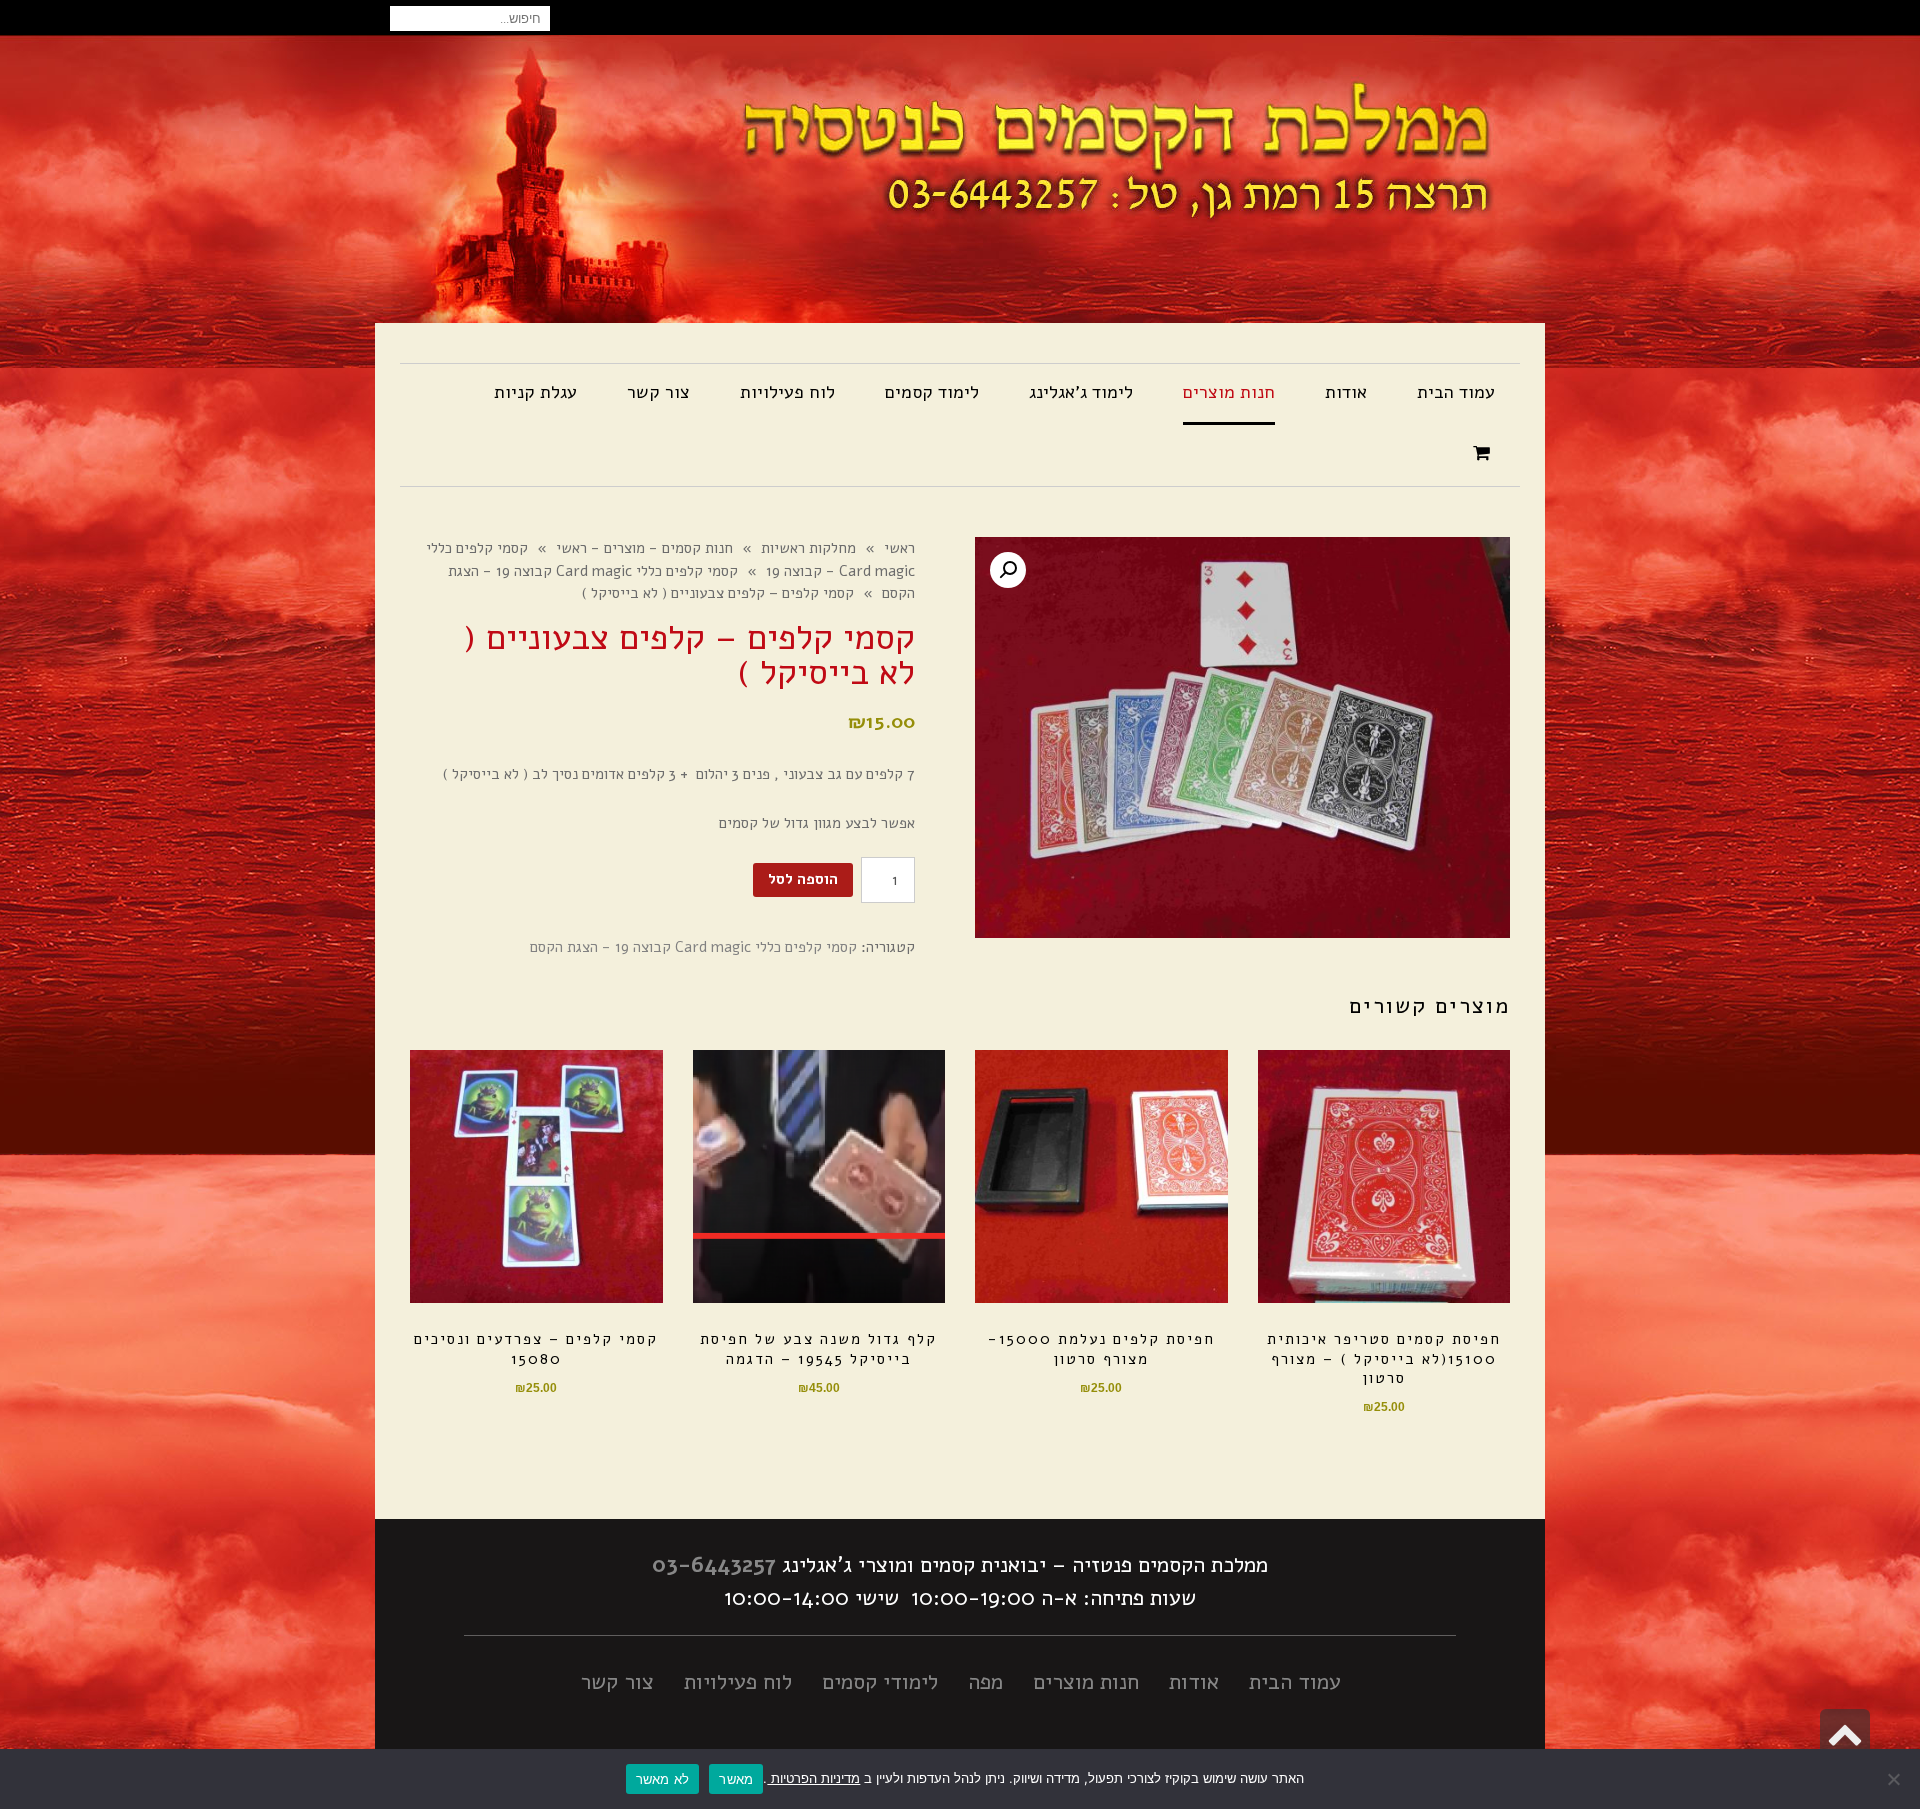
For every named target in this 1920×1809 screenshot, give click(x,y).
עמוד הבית (1295, 1682)
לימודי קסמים (880, 1682)
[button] (1008, 570)
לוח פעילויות (738, 1682)
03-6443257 (714, 1565)
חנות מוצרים (1086, 1682)
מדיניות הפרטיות (813, 1778)
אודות (1194, 1682)
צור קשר (617, 1682)
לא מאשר (663, 1779)
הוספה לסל (803, 879)
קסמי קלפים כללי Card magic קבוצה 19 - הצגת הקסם (693, 947)
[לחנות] (1484, 454)
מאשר (736, 1779)
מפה (985, 1682)
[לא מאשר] (1895, 1779)
